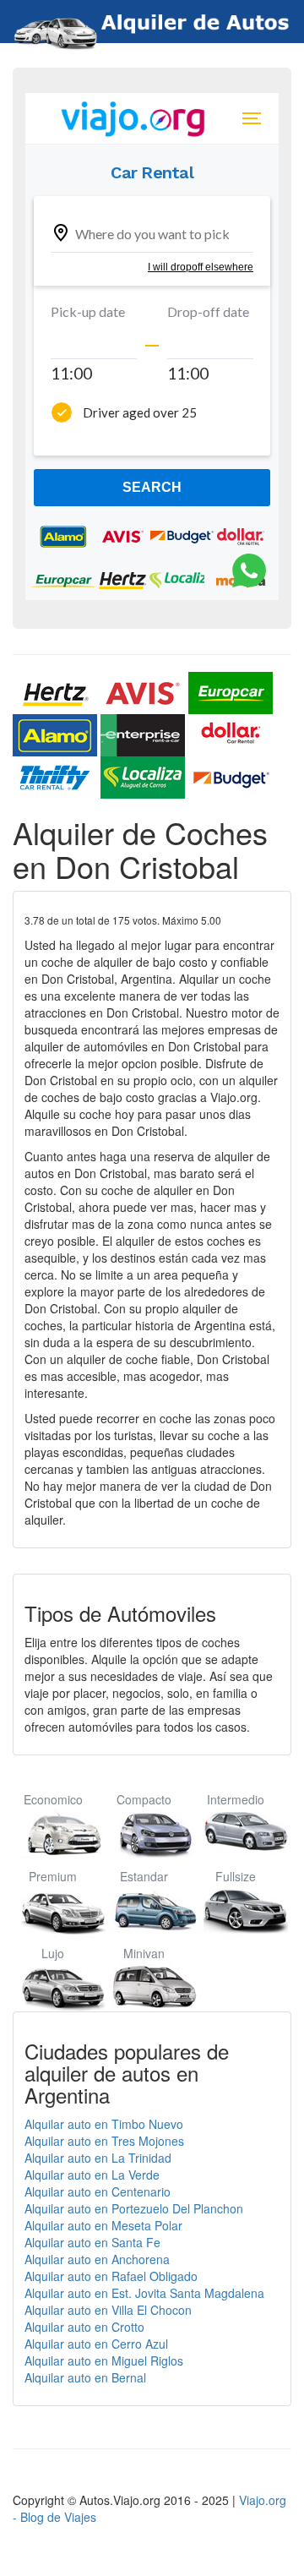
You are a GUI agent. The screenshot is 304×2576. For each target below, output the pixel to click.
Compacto (144, 1799)
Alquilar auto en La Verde (92, 2175)
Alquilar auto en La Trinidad (98, 2158)
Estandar (144, 1876)
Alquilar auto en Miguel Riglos (104, 2360)
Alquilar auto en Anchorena (97, 2259)
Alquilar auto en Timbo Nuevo (104, 2124)
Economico (53, 1799)
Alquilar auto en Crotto (84, 2327)
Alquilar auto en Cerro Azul (96, 2344)
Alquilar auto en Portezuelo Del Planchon (134, 2208)
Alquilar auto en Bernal (85, 2377)
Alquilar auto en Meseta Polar (103, 2225)
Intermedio (236, 1799)
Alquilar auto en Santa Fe (92, 2242)
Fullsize (236, 1876)
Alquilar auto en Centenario (98, 2191)
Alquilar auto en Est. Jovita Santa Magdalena (144, 2293)
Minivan (144, 1953)
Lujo (53, 1953)
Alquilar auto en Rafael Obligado (111, 2276)
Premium (53, 1876)
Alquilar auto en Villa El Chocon (108, 2310)
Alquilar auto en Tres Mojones (104, 2141)
